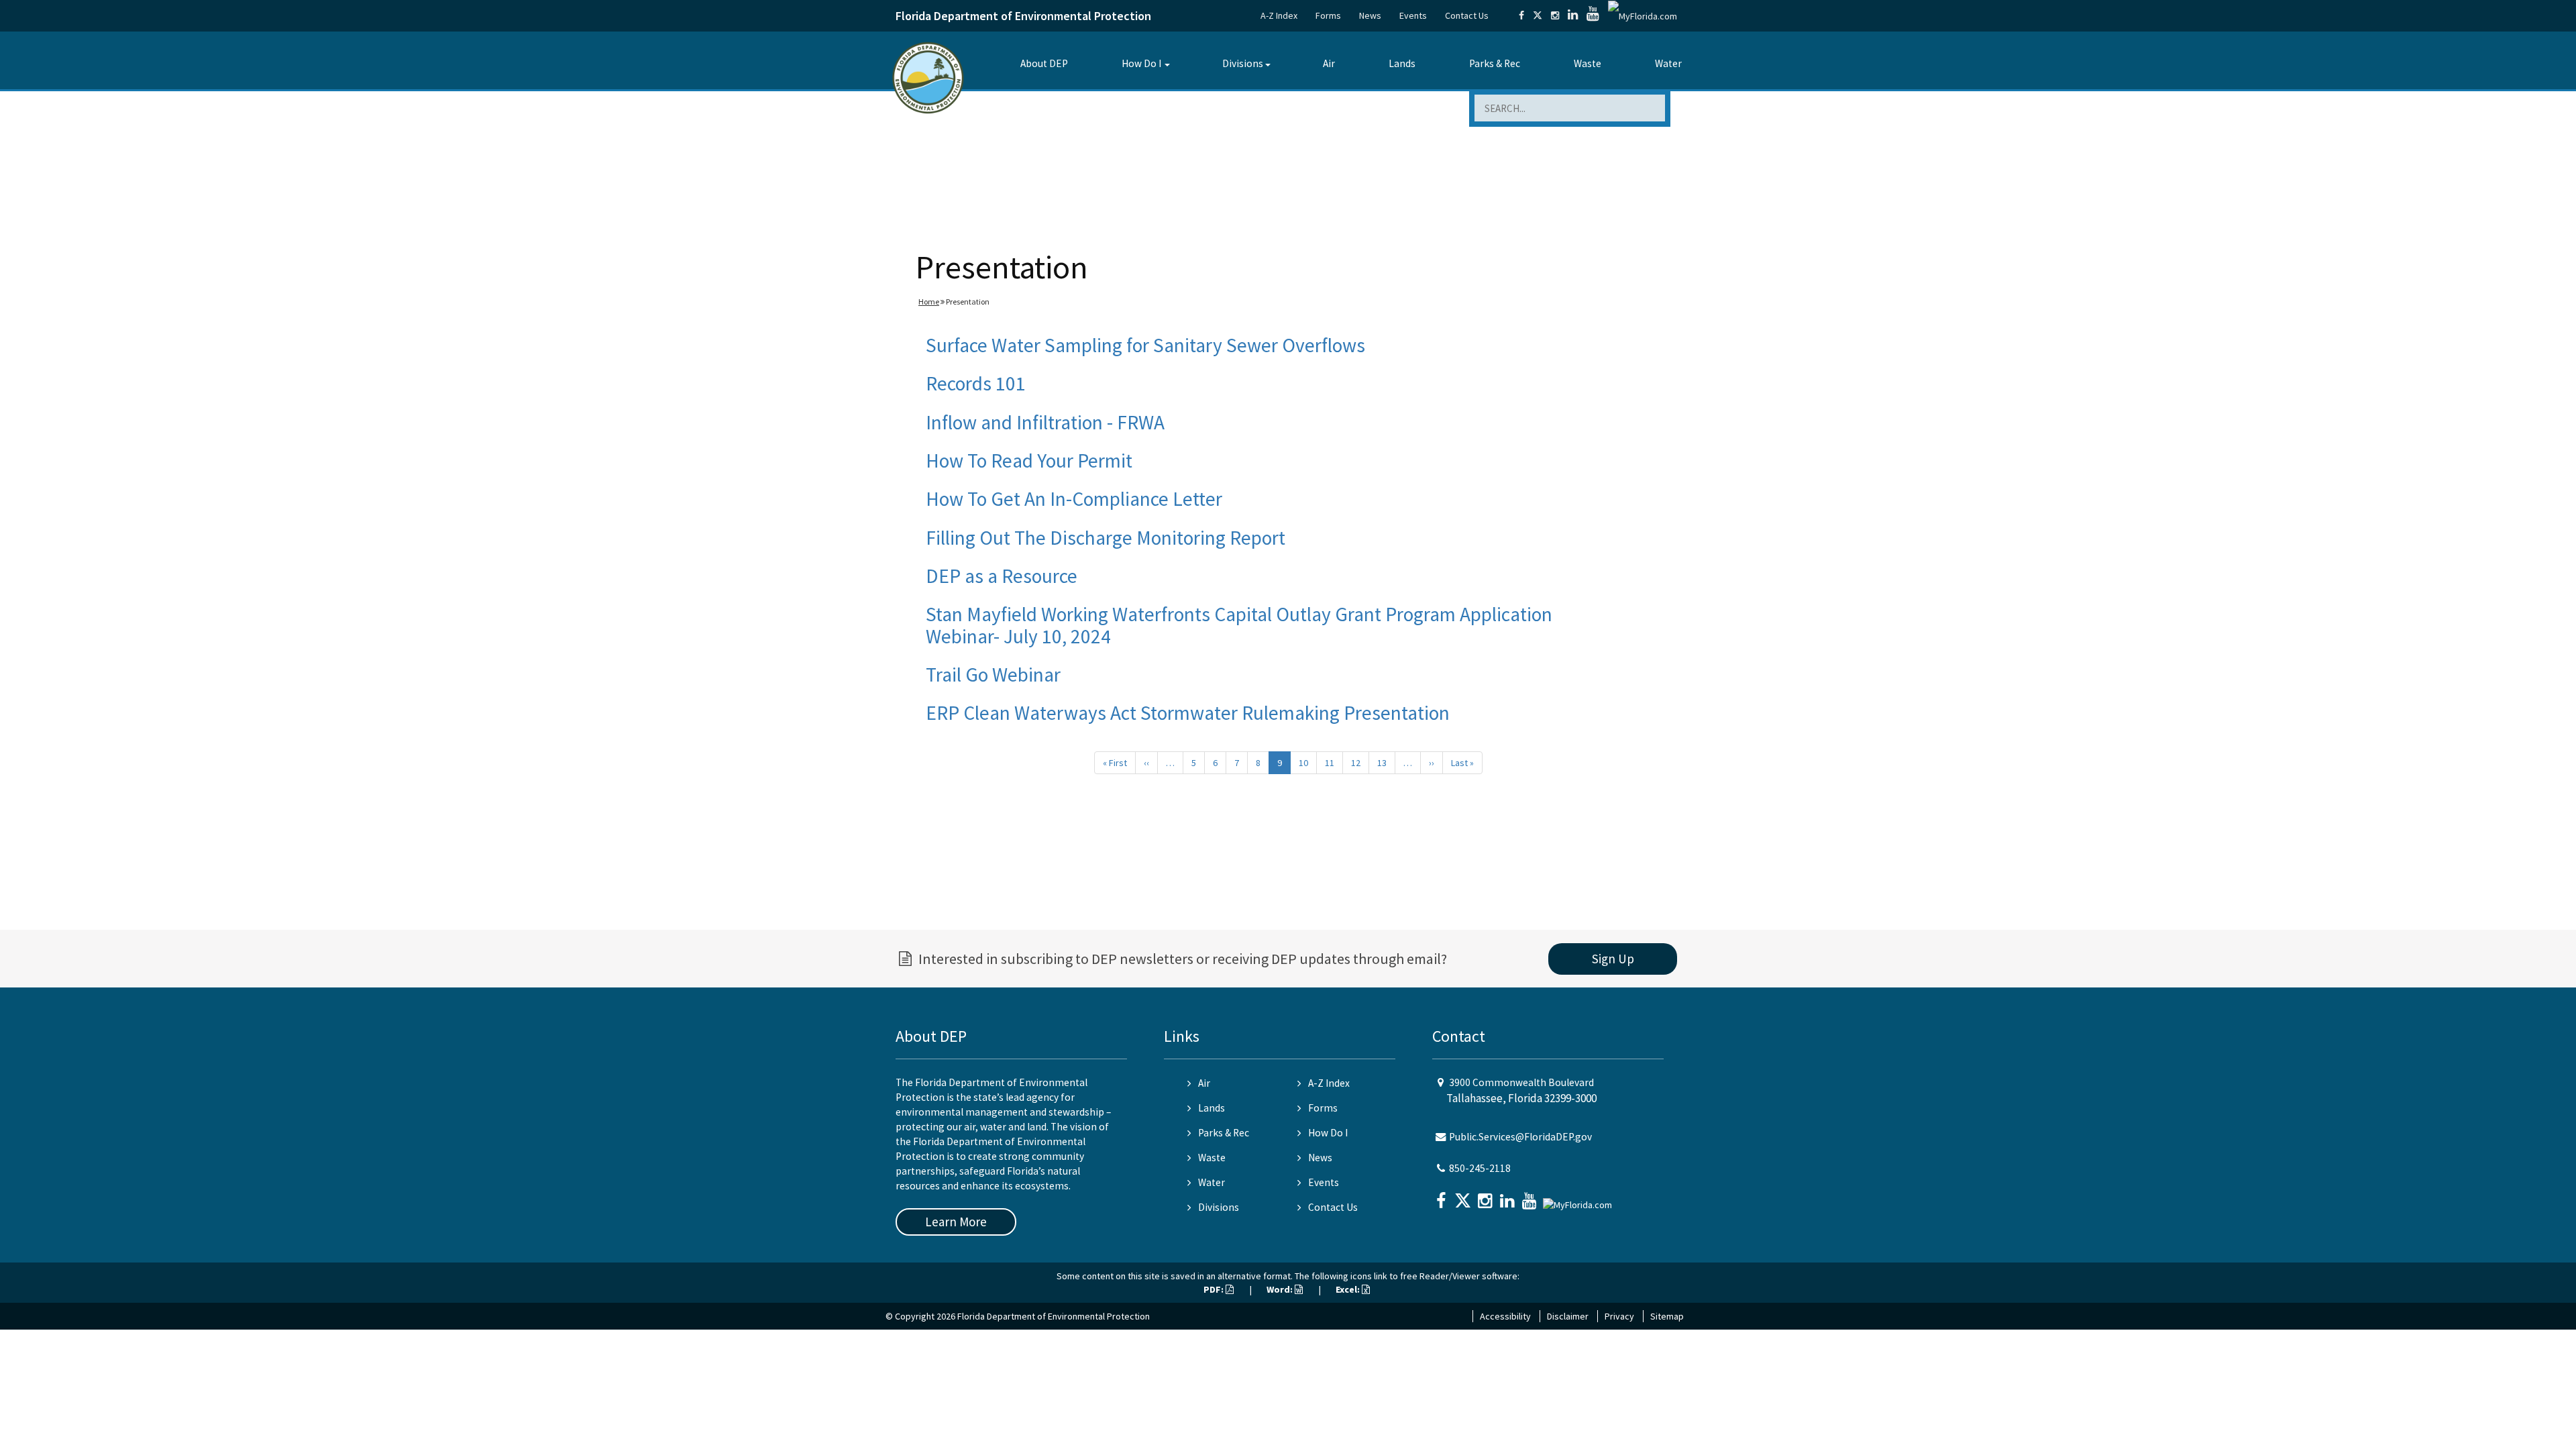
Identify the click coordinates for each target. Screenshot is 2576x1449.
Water (1668, 63)
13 (1382, 763)
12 (1356, 763)
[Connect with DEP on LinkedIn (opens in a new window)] (1573, 15)
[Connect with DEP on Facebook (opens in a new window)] (1521, 15)
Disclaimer (1568, 1316)
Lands (1402, 63)
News (1370, 15)
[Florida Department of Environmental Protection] (928, 77)
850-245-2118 (1480, 1168)
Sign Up (1613, 959)
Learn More (956, 1222)
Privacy (1619, 1316)
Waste (1588, 63)
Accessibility (1505, 1316)
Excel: (1349, 1289)
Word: (1281, 1289)
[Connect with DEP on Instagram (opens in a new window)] (1555, 15)
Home (929, 302)
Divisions (1243, 63)
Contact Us (1467, 15)
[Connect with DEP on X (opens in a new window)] (1538, 15)
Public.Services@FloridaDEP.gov (1520, 1137)
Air (1329, 63)
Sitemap (1667, 1316)
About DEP (1044, 63)
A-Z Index (1279, 15)
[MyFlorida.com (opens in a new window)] (1643, 15)
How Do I (1141, 63)
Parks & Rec (1495, 63)
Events (1413, 15)
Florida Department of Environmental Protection (1023, 16)
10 (1303, 763)
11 (1330, 763)
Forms (1328, 15)
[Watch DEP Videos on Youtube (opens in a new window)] (1593, 15)
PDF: (1215, 1289)
